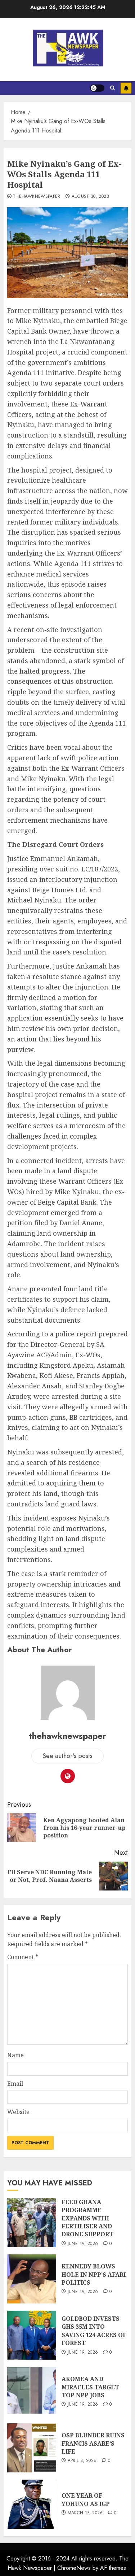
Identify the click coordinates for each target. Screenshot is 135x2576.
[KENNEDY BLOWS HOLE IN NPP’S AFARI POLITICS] (32, 2279)
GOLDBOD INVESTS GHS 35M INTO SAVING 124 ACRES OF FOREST (94, 2331)
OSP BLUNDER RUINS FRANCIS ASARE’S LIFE (93, 2443)
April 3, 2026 (82, 2461)
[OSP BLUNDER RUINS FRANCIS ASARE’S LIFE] (32, 2448)
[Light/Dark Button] (97, 88)
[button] (112, 88)
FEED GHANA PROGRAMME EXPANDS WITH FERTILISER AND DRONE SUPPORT (87, 2218)
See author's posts (67, 1756)
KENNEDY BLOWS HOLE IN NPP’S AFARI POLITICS (94, 2274)
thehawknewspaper (37, 197)
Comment (23, 1957)
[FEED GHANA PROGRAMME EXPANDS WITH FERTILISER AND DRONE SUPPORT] (32, 2223)
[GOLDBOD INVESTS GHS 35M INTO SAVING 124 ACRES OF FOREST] (32, 2335)
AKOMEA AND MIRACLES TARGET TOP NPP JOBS (90, 2387)
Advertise (126, 88)
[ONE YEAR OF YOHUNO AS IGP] (32, 2504)
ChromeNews (74, 2568)
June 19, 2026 (83, 2244)
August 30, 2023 (90, 197)
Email (15, 2084)
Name (15, 2055)
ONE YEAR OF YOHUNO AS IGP (86, 2499)
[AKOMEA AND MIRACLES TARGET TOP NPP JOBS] (32, 2392)
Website (18, 2112)
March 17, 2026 (85, 2513)
